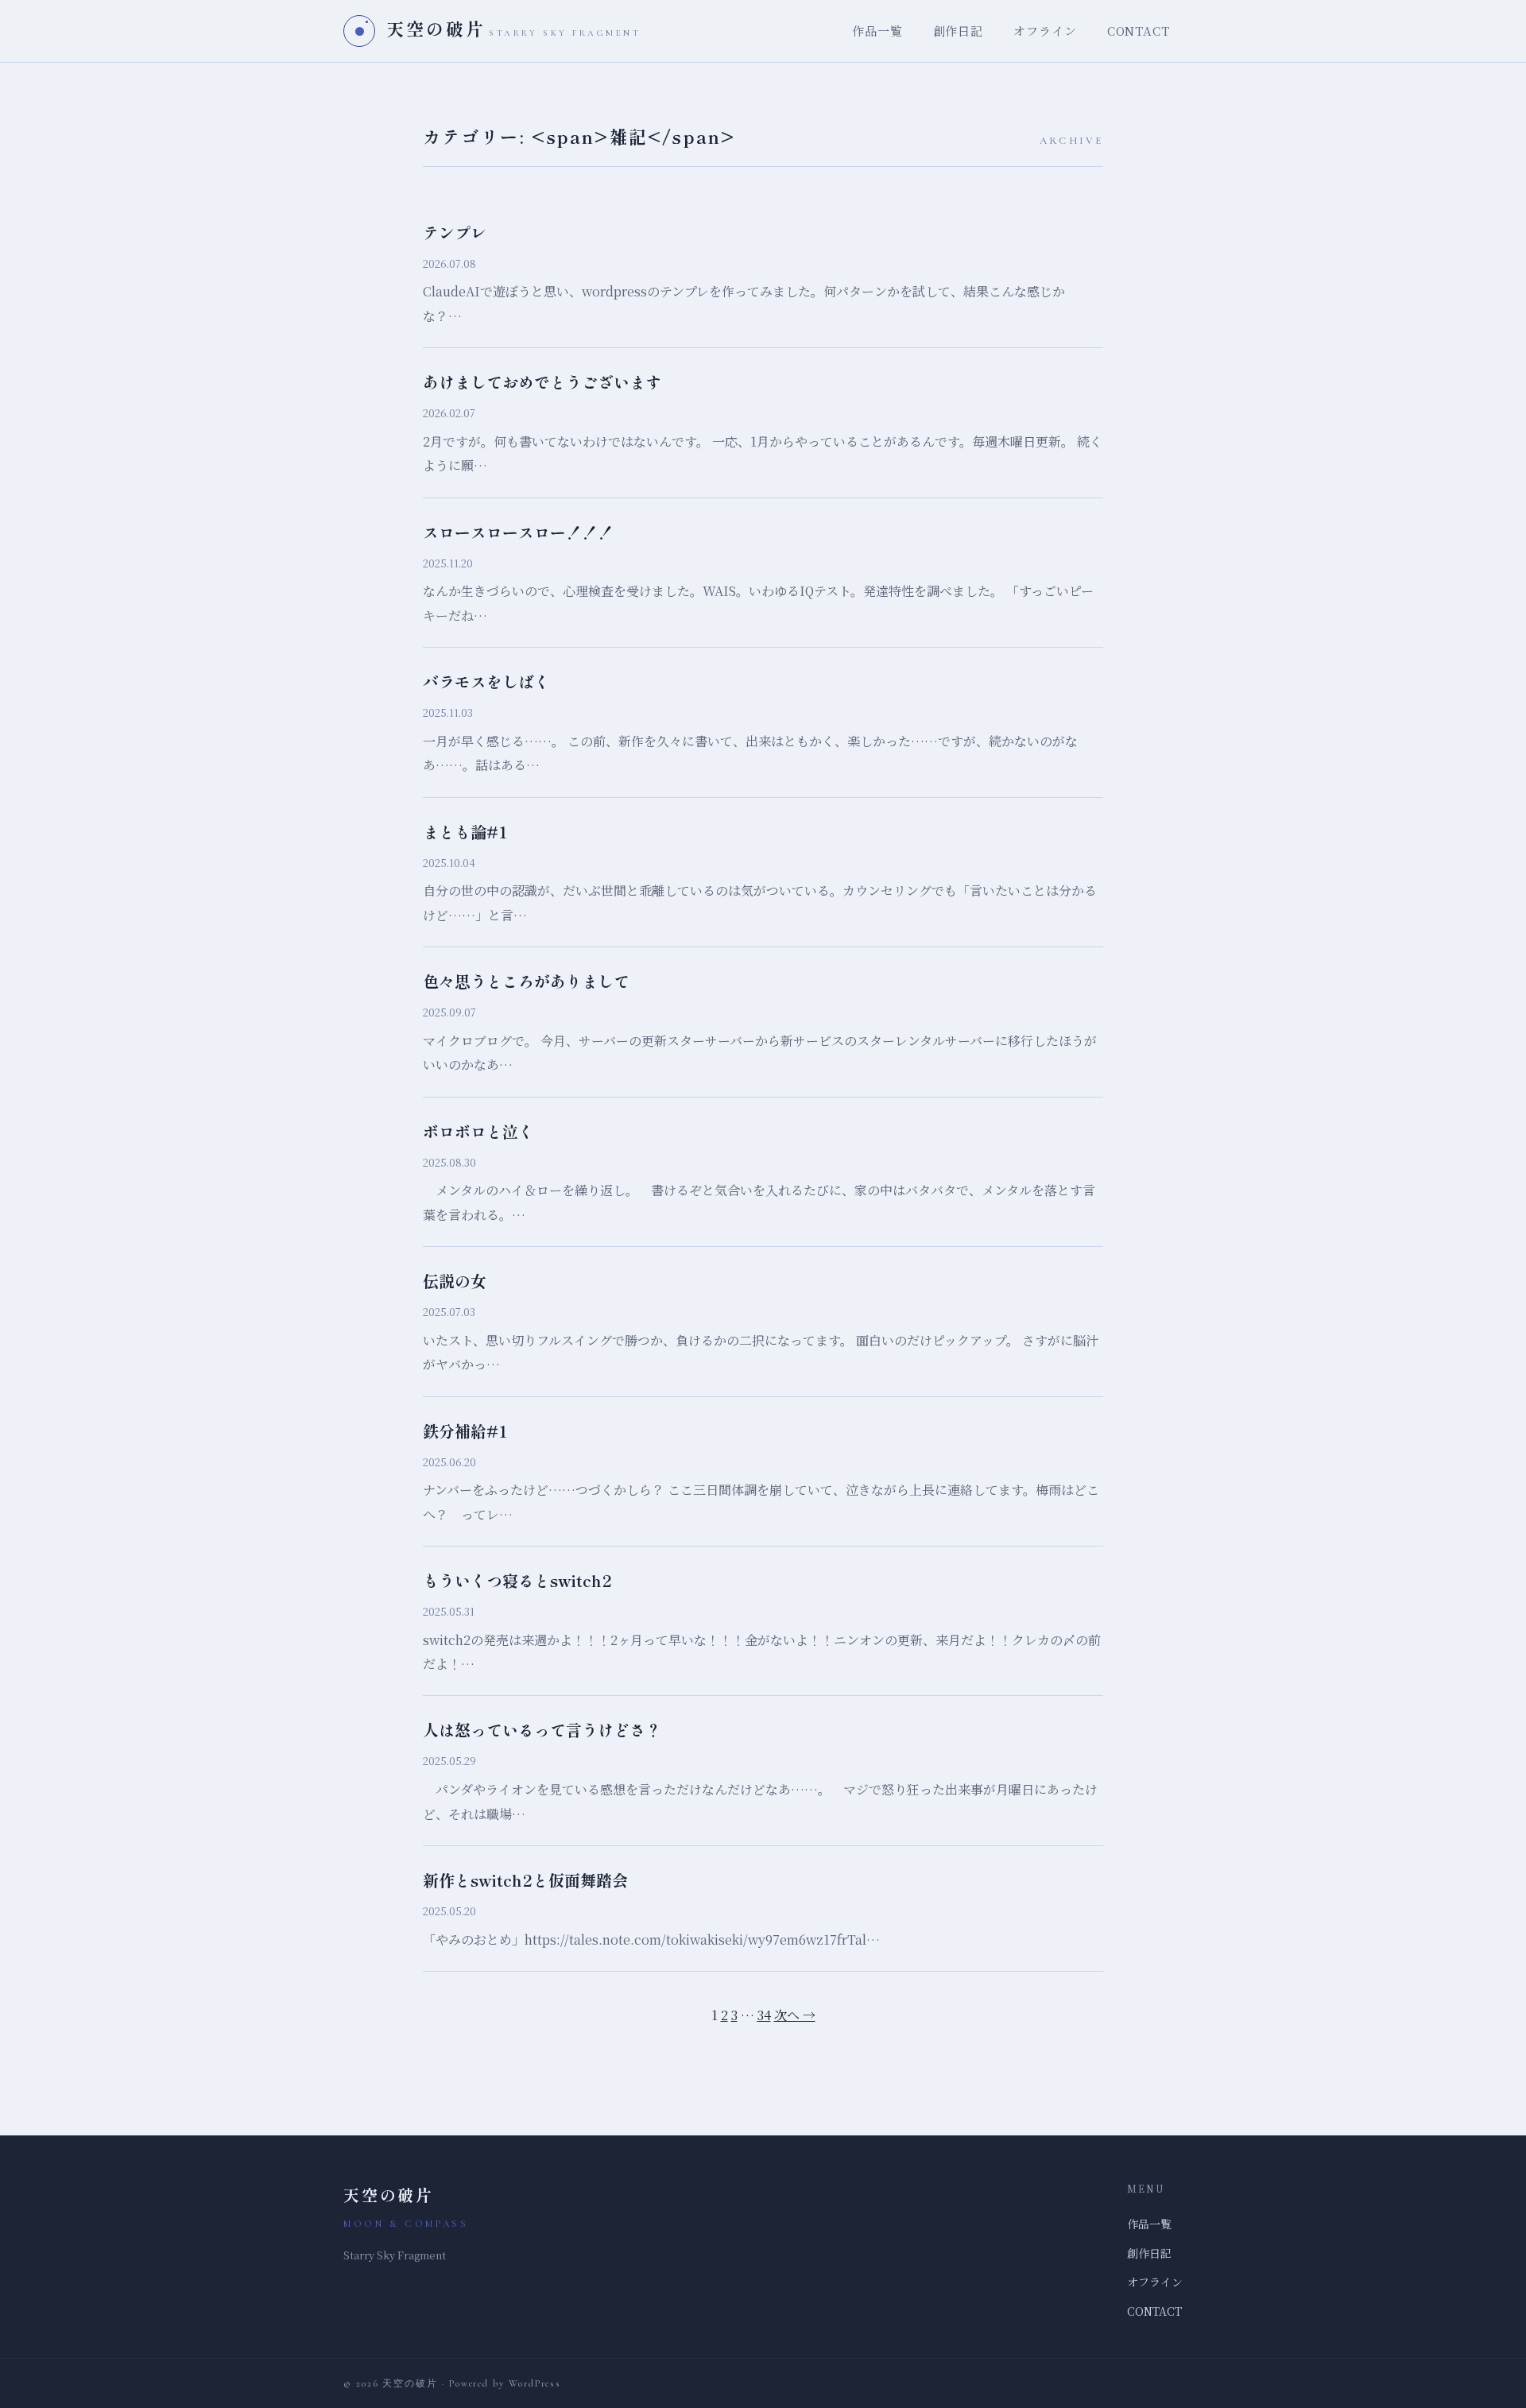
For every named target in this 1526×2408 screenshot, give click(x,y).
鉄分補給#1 (465, 1431)
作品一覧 (877, 31)
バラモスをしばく (486, 681)
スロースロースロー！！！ (518, 532)
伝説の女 (455, 1281)
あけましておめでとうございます (542, 382)
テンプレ (455, 232)
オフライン (1045, 31)
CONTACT (1139, 31)
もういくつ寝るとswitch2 (517, 1580)
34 (764, 2015)
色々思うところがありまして (526, 981)
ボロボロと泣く (478, 1131)
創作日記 (959, 31)
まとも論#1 (465, 832)
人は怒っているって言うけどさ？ (542, 1730)
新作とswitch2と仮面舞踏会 (525, 1880)
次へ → (795, 2015)
